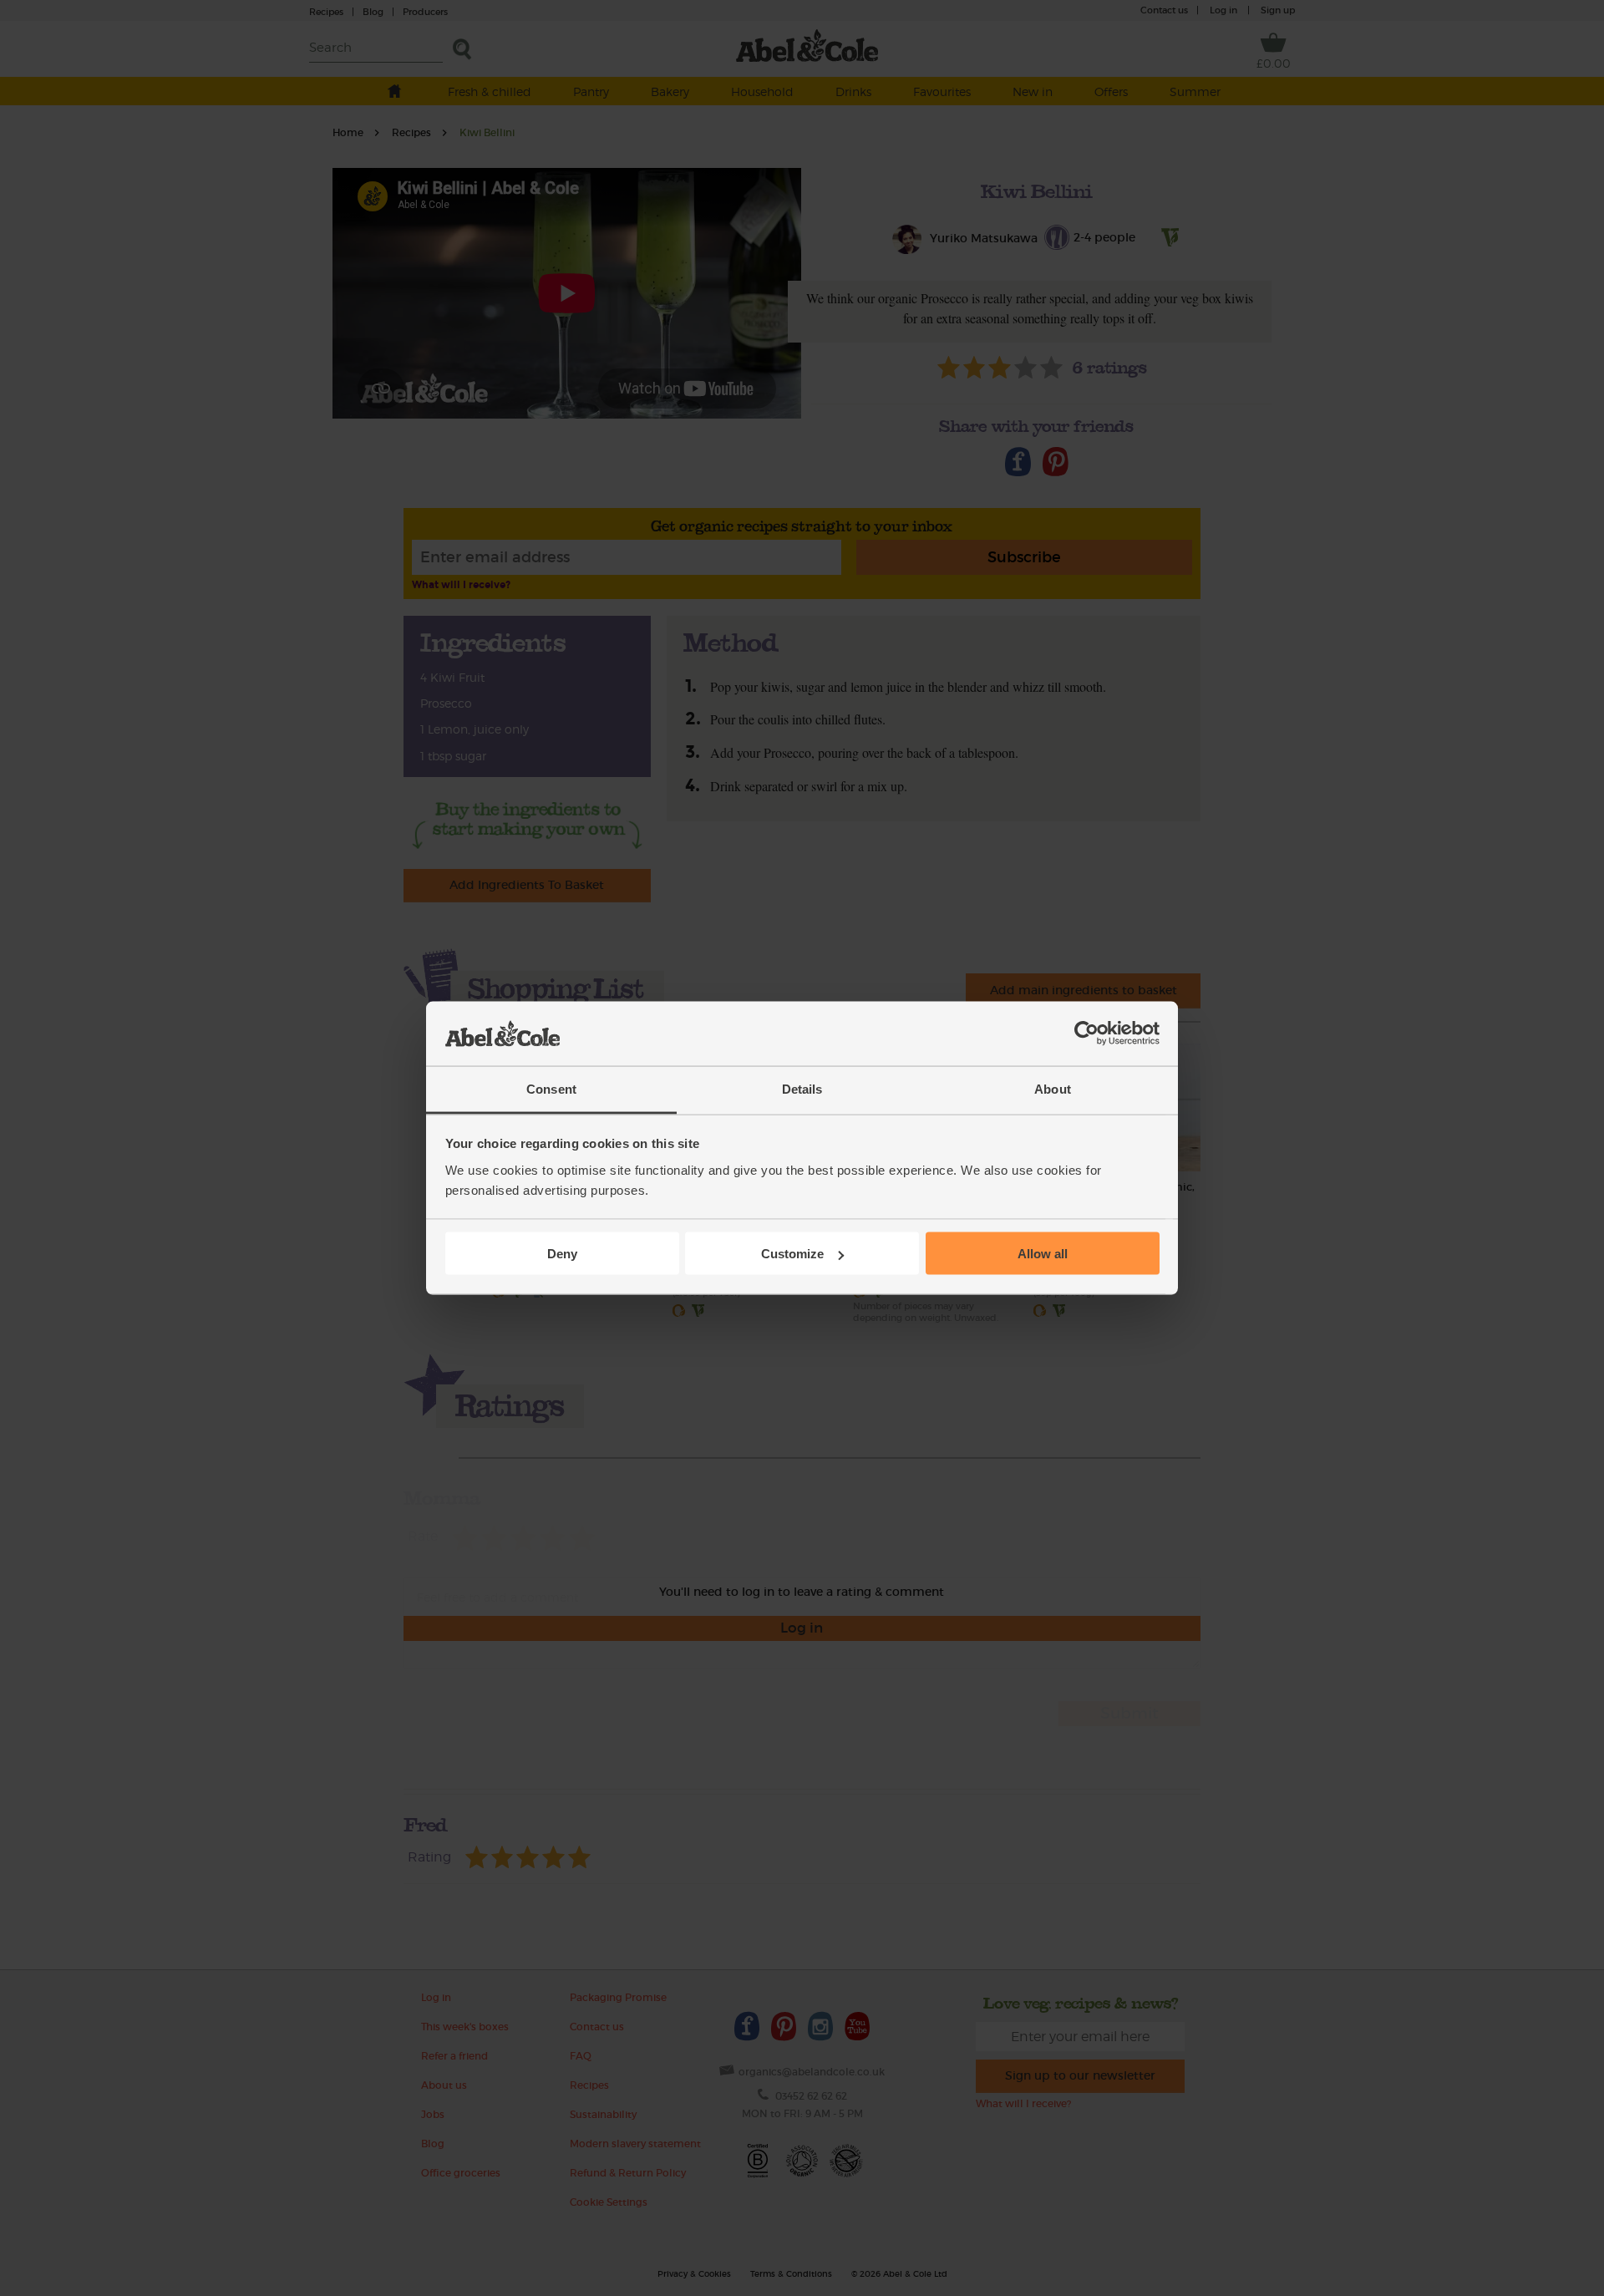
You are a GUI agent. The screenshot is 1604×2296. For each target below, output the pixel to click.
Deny (562, 1254)
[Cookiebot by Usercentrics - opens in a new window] (1086, 1034)
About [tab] (1053, 1088)
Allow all (1043, 1254)
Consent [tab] (551, 1088)
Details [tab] (802, 1088)
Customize (792, 1254)
